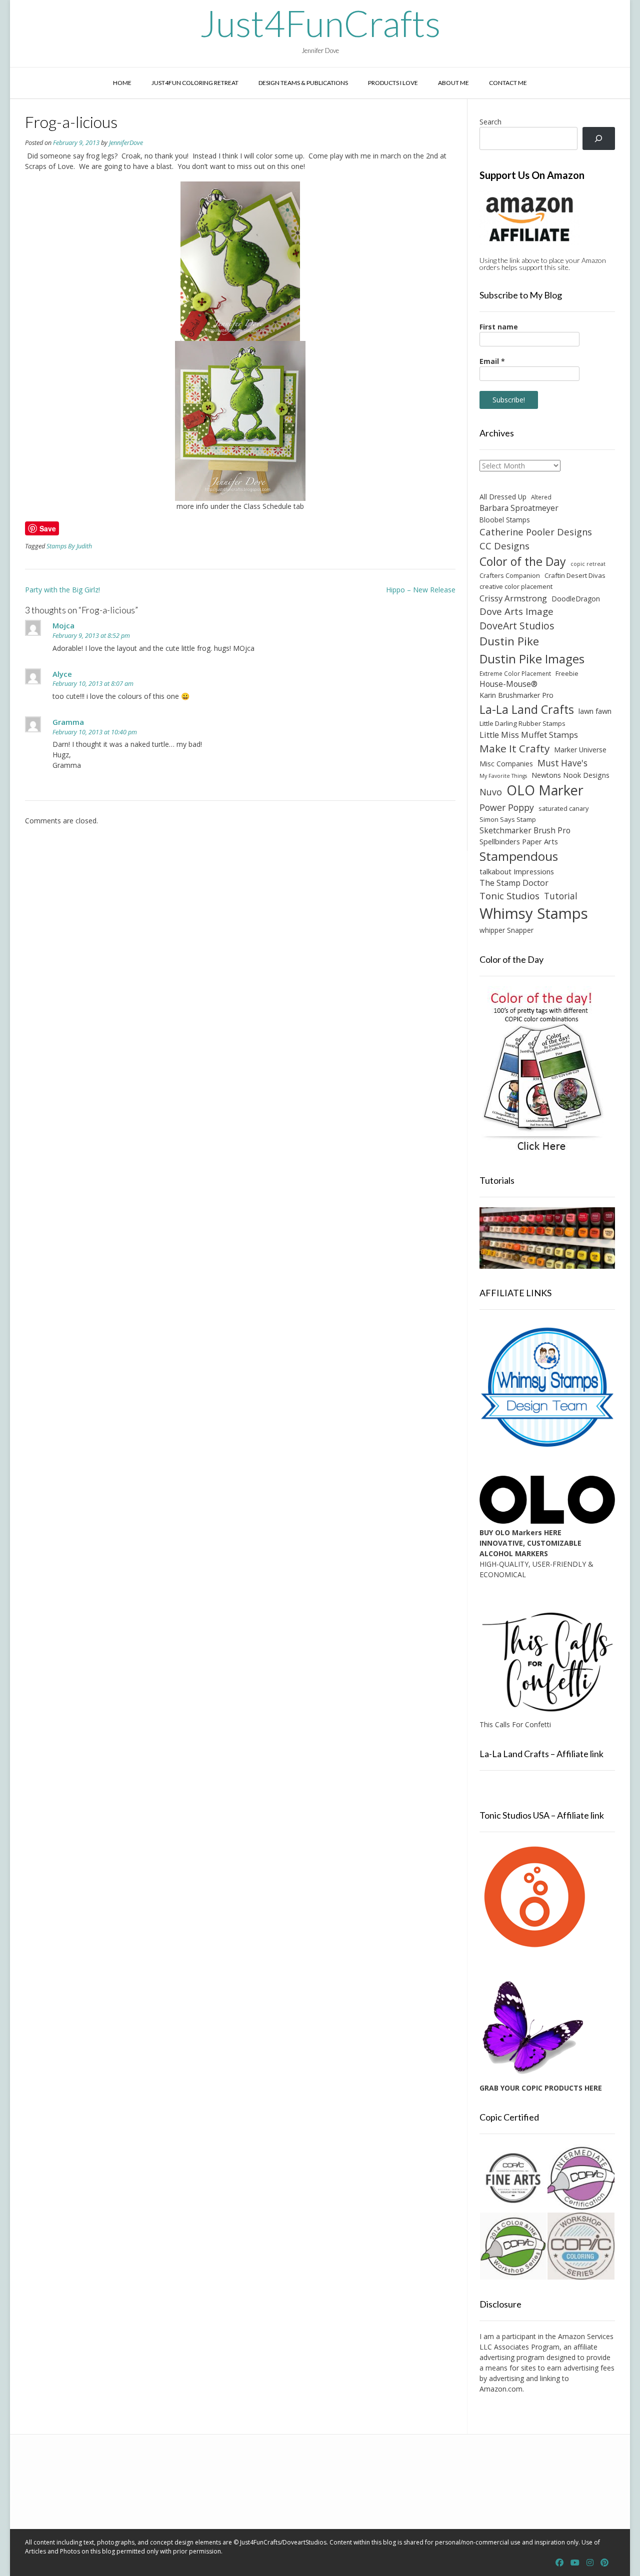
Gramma (68, 722)
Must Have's (562, 763)
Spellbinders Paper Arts (519, 842)
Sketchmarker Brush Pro (525, 830)
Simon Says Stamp (508, 819)
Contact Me (508, 83)
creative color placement (516, 586)
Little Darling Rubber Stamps (522, 723)
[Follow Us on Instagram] (590, 2563)
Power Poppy (507, 807)
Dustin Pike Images (532, 659)
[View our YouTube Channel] (575, 2563)
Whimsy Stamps (534, 913)
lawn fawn (595, 711)
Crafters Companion (510, 575)
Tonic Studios (509, 896)
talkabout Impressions (517, 871)
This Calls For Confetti (515, 1724)
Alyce (62, 674)
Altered (541, 497)
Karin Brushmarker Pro (516, 695)
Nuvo (491, 792)
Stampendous (519, 856)
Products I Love (393, 83)
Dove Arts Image (516, 611)
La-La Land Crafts (527, 709)
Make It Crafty (514, 748)
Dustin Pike (509, 641)
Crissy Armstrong (513, 598)
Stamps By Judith (69, 546)
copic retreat (588, 564)
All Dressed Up (503, 497)
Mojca (63, 625)
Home (122, 83)
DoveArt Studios (517, 626)
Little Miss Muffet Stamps (529, 735)
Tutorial (561, 896)
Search (490, 122)
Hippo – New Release (421, 590)
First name (499, 327)
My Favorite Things (503, 776)
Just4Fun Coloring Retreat (195, 83)
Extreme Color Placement (515, 673)
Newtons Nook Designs (570, 775)
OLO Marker (545, 790)
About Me (453, 83)
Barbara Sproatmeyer (519, 508)
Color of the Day (523, 561)
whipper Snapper (506, 930)
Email (492, 361)
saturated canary (563, 808)
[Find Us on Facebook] (559, 2563)
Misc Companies (506, 764)
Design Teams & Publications (303, 83)
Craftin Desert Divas (575, 575)
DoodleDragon (576, 599)
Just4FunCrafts (320, 23)
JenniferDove (126, 143)
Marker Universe (580, 750)
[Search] (599, 139)
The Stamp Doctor (514, 883)
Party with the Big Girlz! (62, 590)
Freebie (567, 673)
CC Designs (504, 546)
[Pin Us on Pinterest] (604, 2563)
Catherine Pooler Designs (536, 532)
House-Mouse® (508, 684)
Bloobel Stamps (505, 520)
